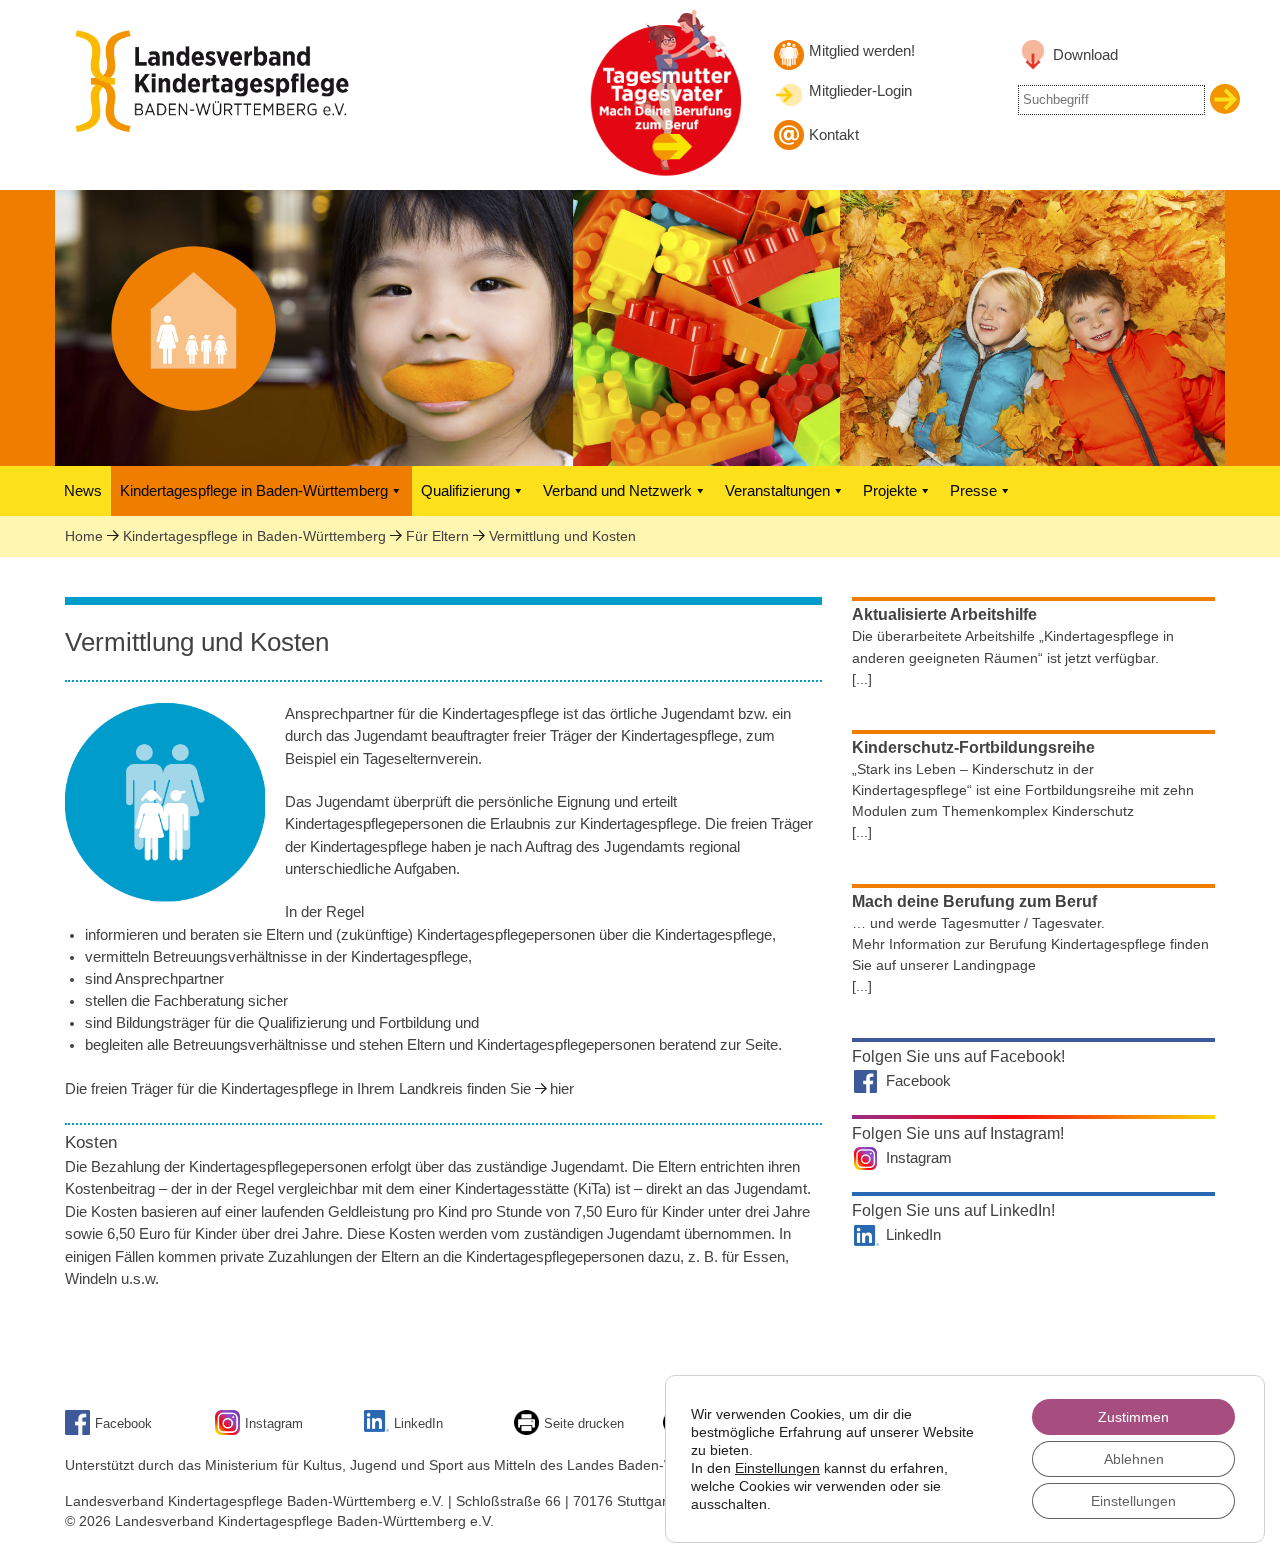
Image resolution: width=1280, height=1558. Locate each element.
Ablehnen (1134, 1459)
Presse (973, 490)
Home (84, 536)
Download (1085, 55)
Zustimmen (1133, 1417)
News (83, 490)
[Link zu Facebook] (80, 1430)
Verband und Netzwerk (617, 490)
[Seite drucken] (529, 1430)
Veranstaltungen (777, 490)
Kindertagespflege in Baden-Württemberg (254, 490)
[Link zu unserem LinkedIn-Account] (379, 1427)
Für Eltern (437, 536)
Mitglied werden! (862, 51)
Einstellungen (777, 1468)
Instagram (919, 1158)
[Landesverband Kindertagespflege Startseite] (225, 127)
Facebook (918, 1081)
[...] (862, 679)
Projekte (890, 490)
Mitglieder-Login (860, 91)
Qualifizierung (465, 490)
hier (562, 1089)
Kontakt (834, 135)
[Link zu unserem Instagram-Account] (230, 1430)
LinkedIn (913, 1235)
